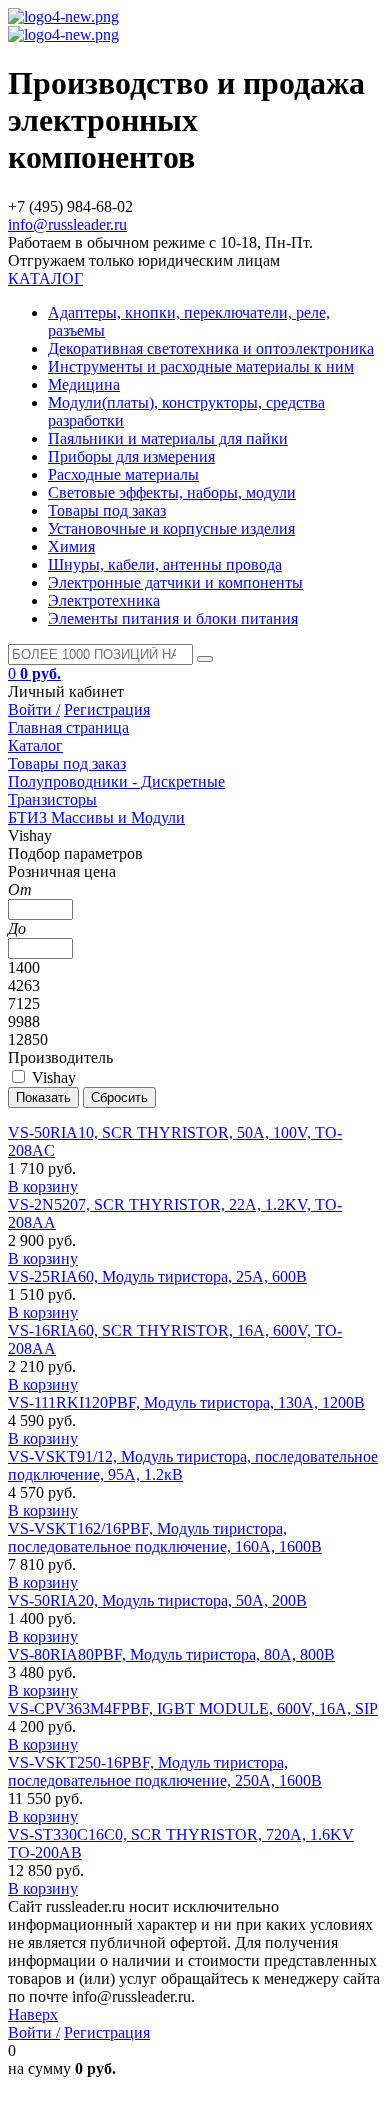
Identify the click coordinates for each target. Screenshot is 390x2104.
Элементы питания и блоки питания (173, 618)
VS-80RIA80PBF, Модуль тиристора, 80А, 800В (171, 1654)
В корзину (43, 1186)
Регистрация (107, 709)
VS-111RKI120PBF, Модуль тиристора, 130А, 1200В (186, 1402)
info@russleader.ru (67, 224)
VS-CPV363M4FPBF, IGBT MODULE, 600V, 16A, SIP (193, 1708)
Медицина (84, 384)
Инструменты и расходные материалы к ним (201, 366)
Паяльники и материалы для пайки (168, 438)
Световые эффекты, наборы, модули (172, 492)
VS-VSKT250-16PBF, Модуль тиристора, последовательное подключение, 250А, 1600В (165, 1771)
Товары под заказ (107, 510)
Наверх (33, 2014)
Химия (71, 546)
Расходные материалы (123, 474)
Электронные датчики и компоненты (175, 582)
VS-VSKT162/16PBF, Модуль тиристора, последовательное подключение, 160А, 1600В (165, 1537)
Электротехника (104, 600)
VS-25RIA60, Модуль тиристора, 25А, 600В (157, 1276)
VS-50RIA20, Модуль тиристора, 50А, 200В (157, 1600)
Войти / (34, 709)
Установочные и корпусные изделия (171, 528)
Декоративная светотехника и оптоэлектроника (211, 348)
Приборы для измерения (131, 456)
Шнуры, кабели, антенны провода (165, 564)
